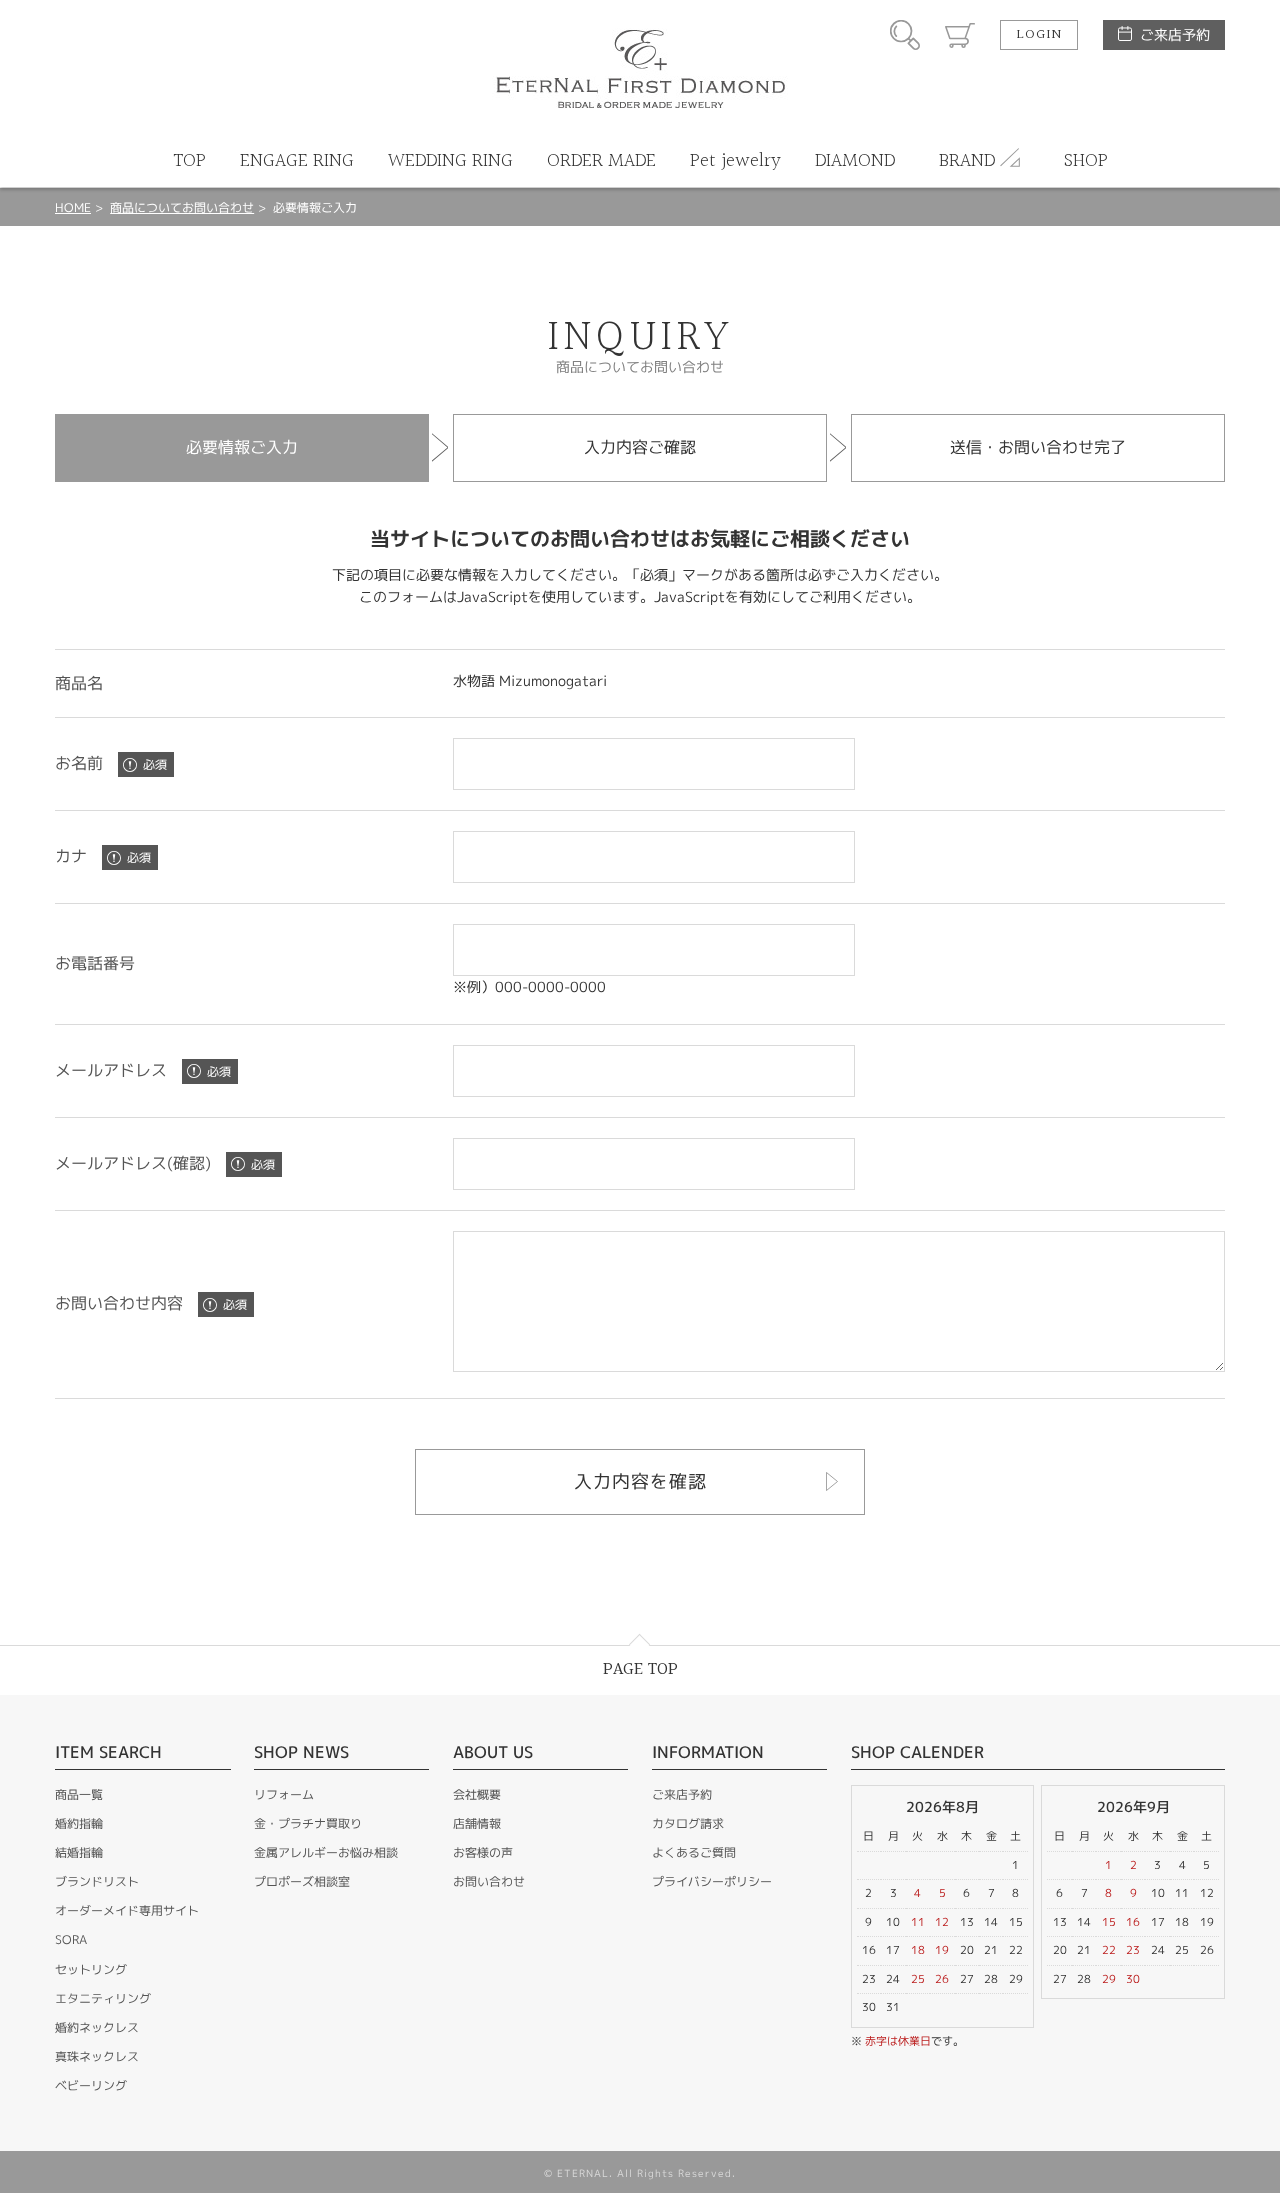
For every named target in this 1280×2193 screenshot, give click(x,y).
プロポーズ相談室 (302, 1881)
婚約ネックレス (97, 2027)
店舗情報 (477, 1823)
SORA (71, 1939)
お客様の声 (483, 1852)
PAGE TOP (640, 1669)
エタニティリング (103, 1998)
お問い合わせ (489, 1881)
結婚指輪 (79, 1852)
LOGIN (1039, 35)
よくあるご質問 (694, 1852)
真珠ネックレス (97, 2056)
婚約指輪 (79, 1823)
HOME (73, 207)
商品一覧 (79, 1794)
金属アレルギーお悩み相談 (326, 1852)
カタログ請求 (688, 1823)
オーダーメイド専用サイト (127, 1910)
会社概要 (477, 1794)
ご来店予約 (1175, 34)
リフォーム (284, 1794)
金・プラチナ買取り (308, 1823)
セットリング (91, 1969)
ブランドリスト (97, 1881)
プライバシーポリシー (712, 1881)
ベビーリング (91, 2085)
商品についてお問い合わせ (182, 207)
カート (960, 35)
